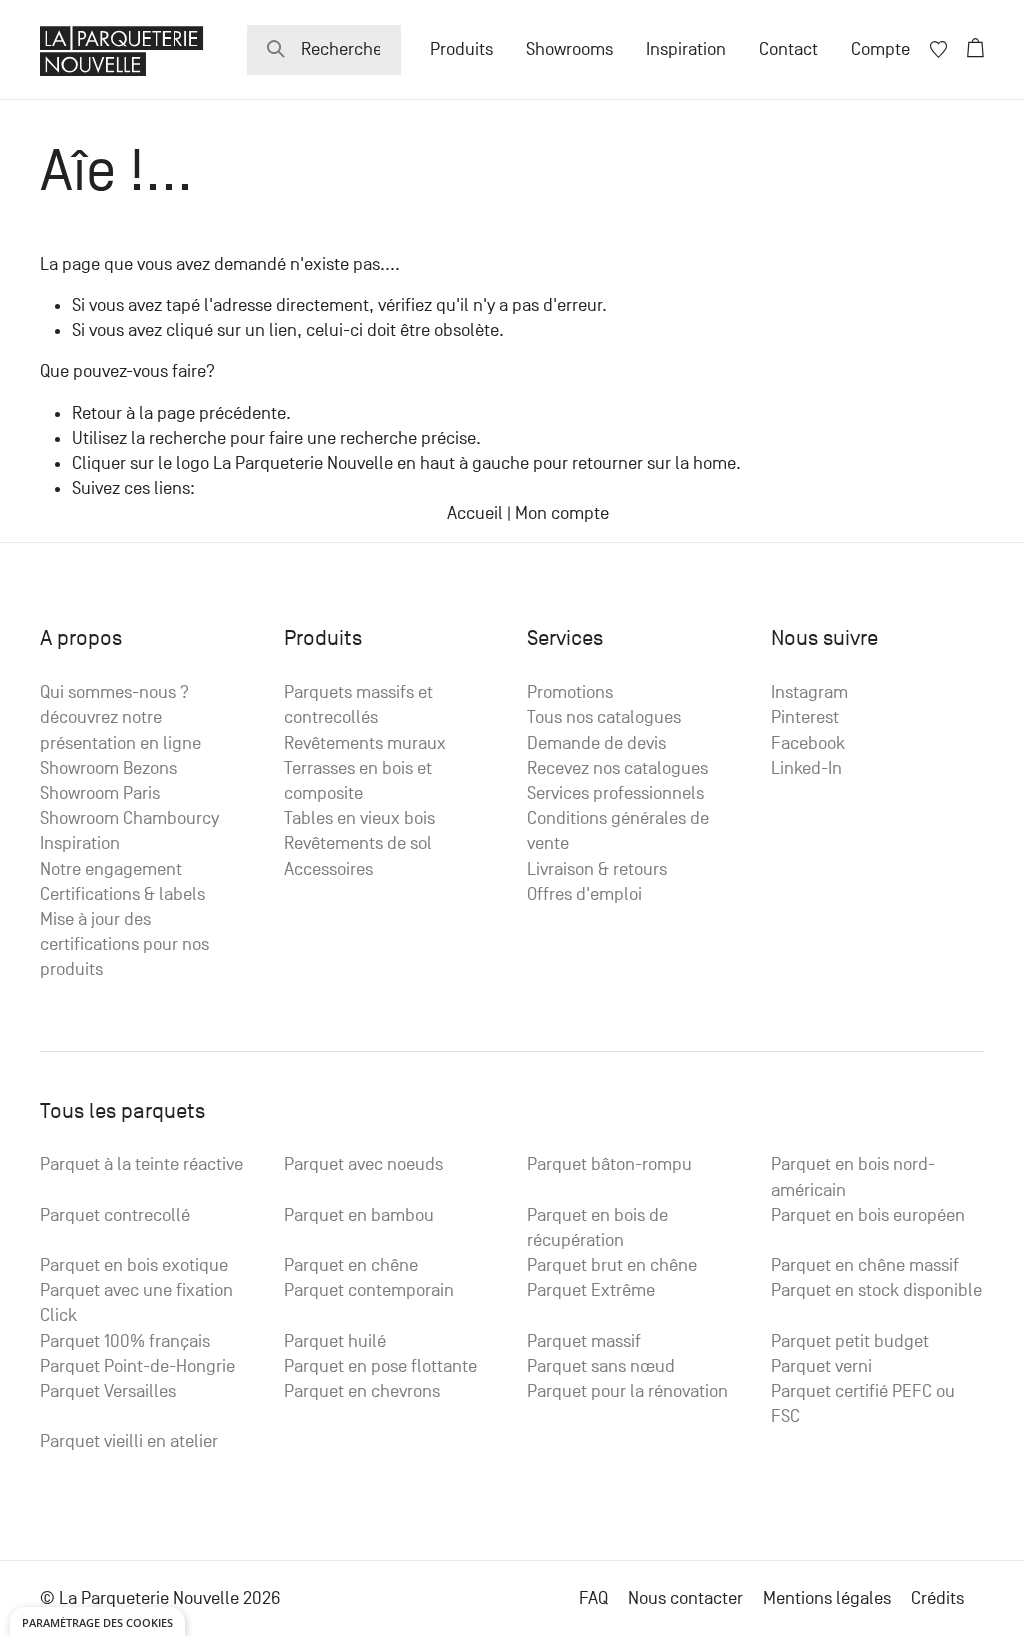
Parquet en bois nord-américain (853, 1177)
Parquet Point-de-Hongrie (137, 1366)
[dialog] (97, 1621)
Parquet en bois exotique (134, 1265)
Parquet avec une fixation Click (136, 1303)
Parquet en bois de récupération (597, 1228)
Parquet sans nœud (601, 1366)
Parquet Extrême (591, 1290)
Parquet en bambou (359, 1215)
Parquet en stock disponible (876, 1290)
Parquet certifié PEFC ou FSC (863, 1404)
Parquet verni (821, 1366)
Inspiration (686, 49)
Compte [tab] (880, 49)
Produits (461, 49)
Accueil (475, 513)
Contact (788, 49)
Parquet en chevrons (362, 1391)
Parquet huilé (335, 1341)
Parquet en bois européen (868, 1215)
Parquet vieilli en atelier (129, 1441)
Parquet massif (584, 1341)
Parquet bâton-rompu (609, 1164)
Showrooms (569, 49)
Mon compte (562, 513)
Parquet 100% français (125, 1341)
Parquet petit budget (850, 1341)
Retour (97, 413)
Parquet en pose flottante (380, 1366)
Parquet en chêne (351, 1265)
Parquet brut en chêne (612, 1265)
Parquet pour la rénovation (627, 1391)
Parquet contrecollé (115, 1215)
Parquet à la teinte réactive (141, 1164)
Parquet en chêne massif (865, 1265)
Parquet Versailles (108, 1391)
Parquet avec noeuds (363, 1164)
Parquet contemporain (369, 1290)
